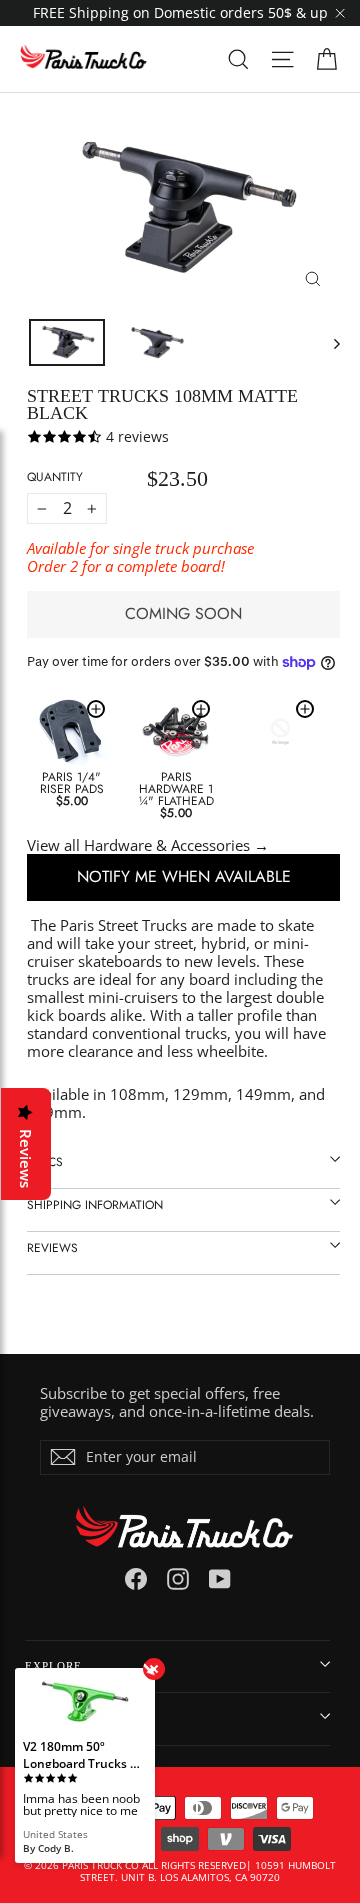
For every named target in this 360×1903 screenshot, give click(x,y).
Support (52, 1718)
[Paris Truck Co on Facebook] (136, 1579)
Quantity (55, 477)
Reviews (52, 1248)
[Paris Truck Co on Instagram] (178, 1579)
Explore (53, 1666)
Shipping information (95, 1205)
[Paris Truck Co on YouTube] (220, 1579)
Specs (45, 1162)
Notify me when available (184, 876)
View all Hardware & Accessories (138, 845)
